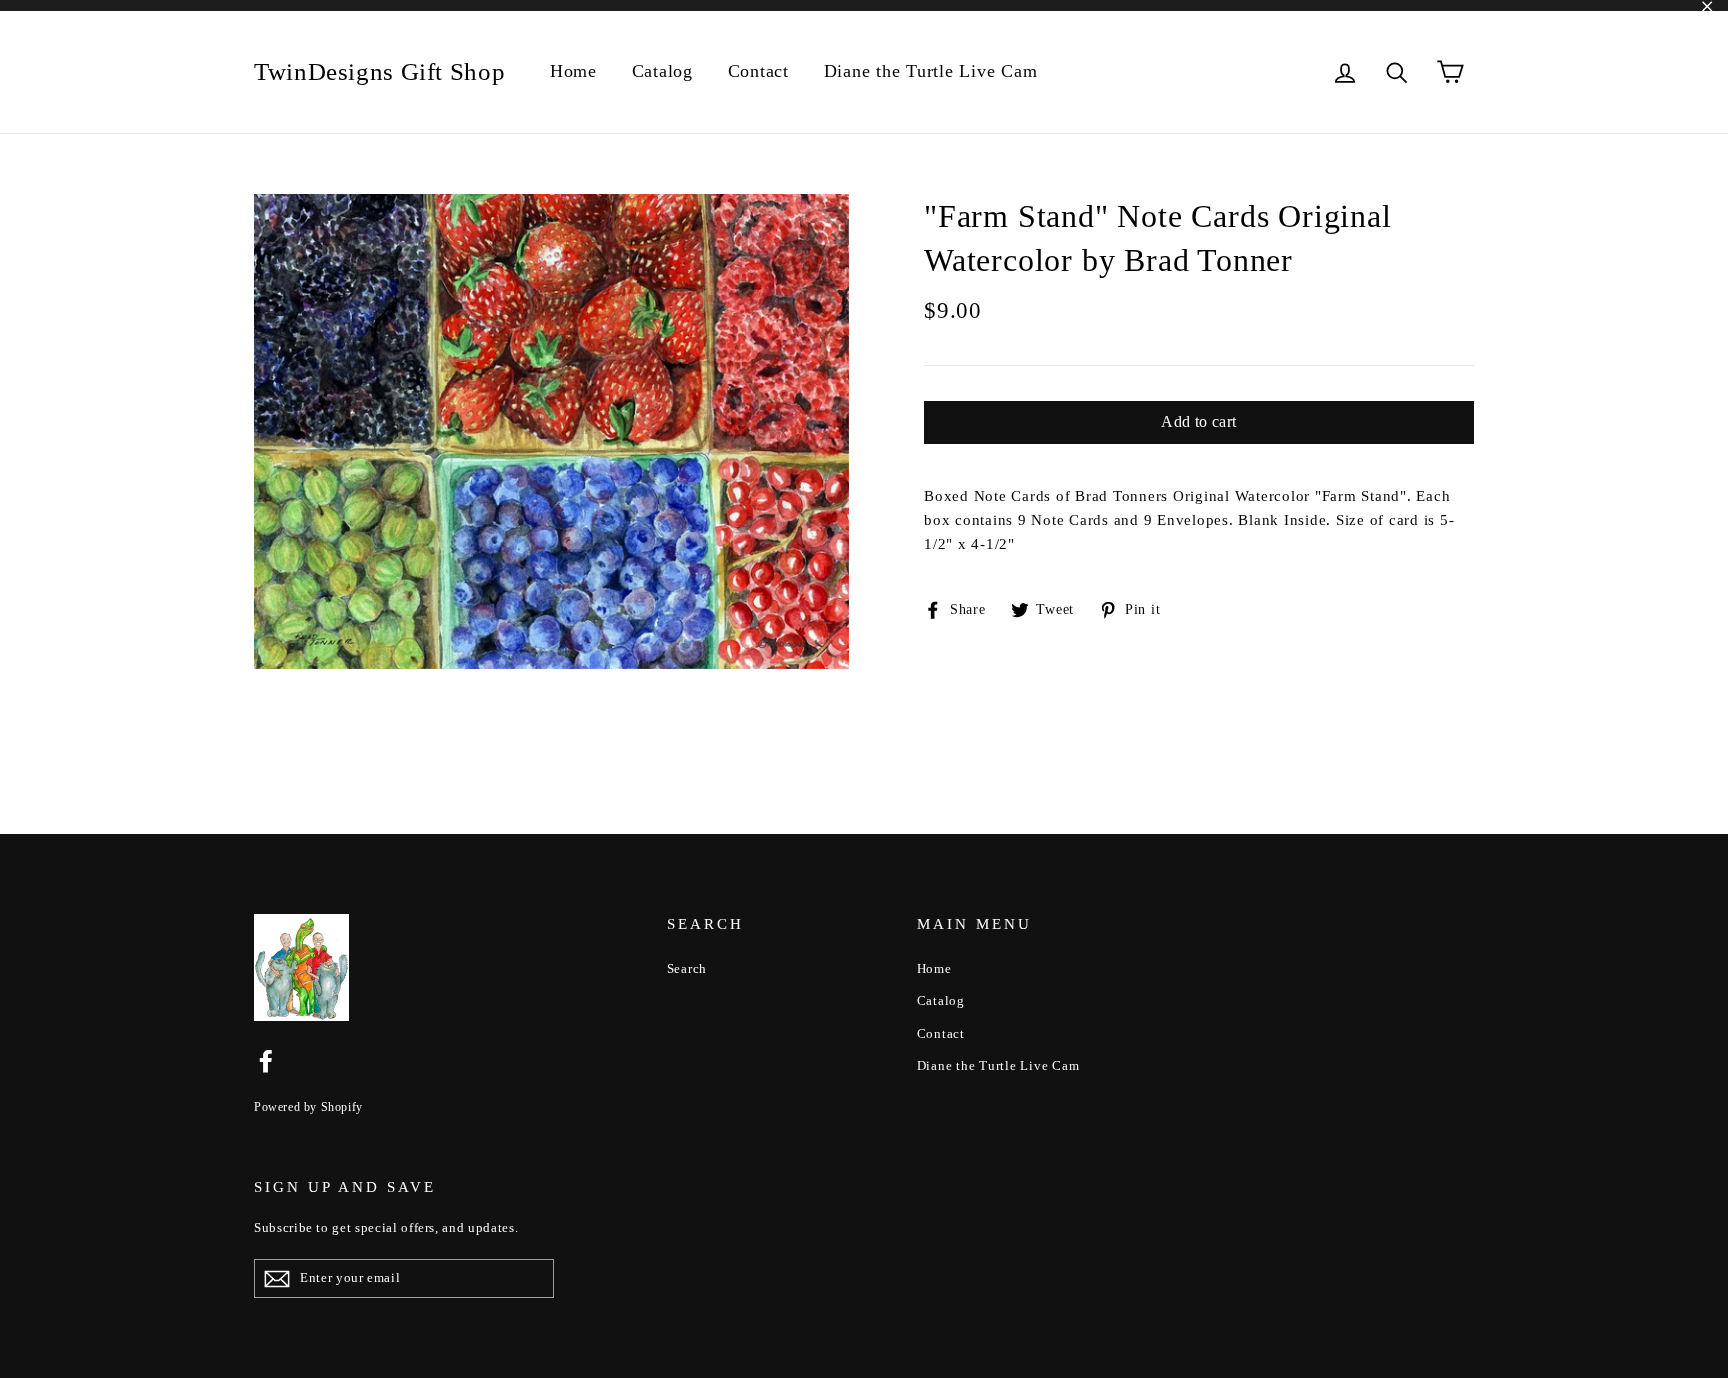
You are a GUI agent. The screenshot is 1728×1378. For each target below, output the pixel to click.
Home (573, 71)
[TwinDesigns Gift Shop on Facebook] (266, 1060)
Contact (758, 71)
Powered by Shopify (308, 1107)
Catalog (662, 71)
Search (687, 968)
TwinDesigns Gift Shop (379, 71)
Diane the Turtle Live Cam (931, 71)
